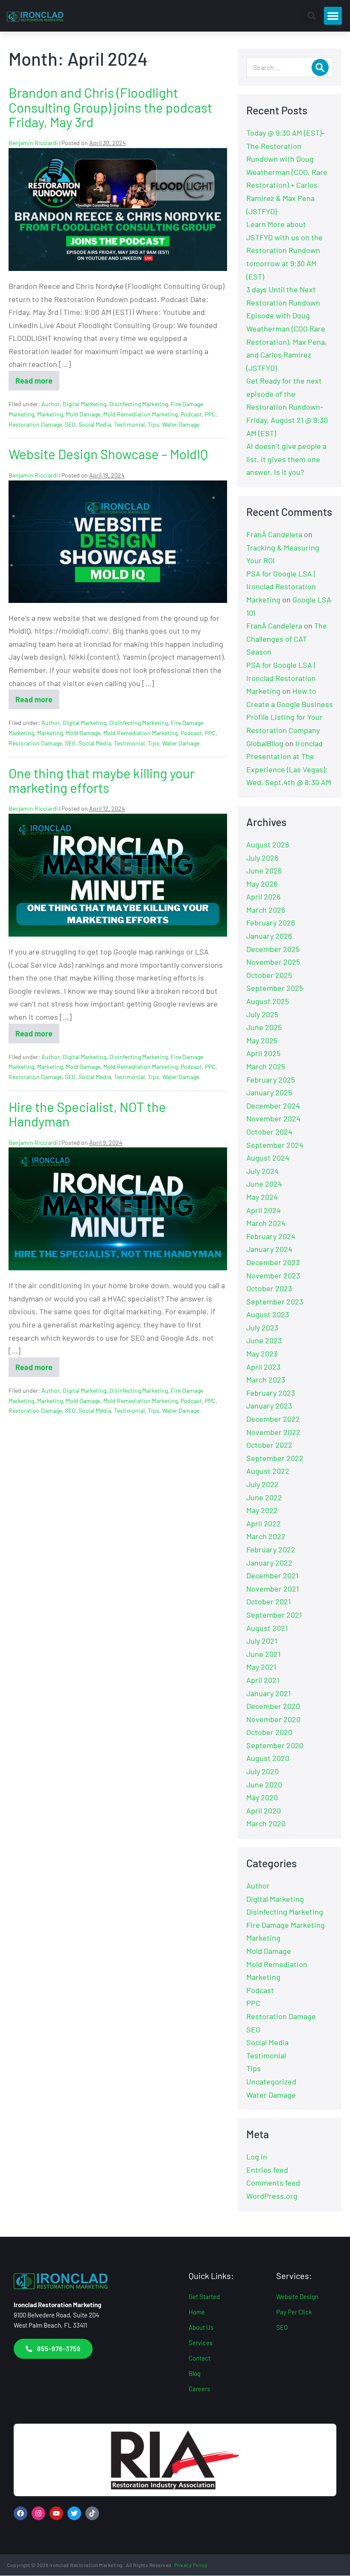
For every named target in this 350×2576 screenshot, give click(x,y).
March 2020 (266, 1823)
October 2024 (269, 1132)
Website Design (297, 2297)
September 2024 (275, 1145)
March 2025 (266, 1066)
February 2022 (271, 1549)
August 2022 (268, 1471)
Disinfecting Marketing (139, 404)
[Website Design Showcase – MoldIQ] (118, 542)
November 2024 (273, 1118)
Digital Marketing (85, 404)
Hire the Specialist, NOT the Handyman (87, 1114)
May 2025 (262, 1040)
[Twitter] (74, 2513)
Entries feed (267, 2170)
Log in (257, 2157)
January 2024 (269, 1249)
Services (201, 2343)
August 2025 (268, 1001)
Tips (153, 424)
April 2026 (263, 897)
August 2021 (267, 1628)
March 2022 (266, 1536)
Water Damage (181, 424)
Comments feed (273, 2183)
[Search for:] (290, 67)
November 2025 (273, 962)
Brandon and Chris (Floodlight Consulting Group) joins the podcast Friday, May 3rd (110, 107)
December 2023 (273, 1262)
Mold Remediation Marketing (140, 414)
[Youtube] (56, 2513)
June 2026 (264, 870)
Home (197, 2312)
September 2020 (275, 1745)
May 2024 (262, 1197)
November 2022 (273, 1432)
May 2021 (261, 1667)
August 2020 (268, 1758)
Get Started (204, 2297)
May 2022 (262, 1510)
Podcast (191, 414)
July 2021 (262, 1641)
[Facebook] (20, 2513)
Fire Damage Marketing (286, 1925)
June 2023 (264, 1340)
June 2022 (264, 1497)
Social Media (95, 424)
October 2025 (269, 975)
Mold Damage (83, 414)
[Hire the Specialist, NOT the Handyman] (118, 1209)
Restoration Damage (35, 424)
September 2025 (275, 988)
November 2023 (273, 1275)
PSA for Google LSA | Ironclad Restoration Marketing (281, 587)
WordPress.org (272, 2196)
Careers (199, 2389)
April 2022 (264, 1523)
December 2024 (273, 1106)
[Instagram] (38, 2513)
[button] (312, 16)
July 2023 (262, 1327)
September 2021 (274, 1615)
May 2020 (262, 1797)
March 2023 (266, 1380)
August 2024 (268, 1158)
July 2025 (262, 1014)
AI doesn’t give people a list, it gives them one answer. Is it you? (286, 459)
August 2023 (268, 1314)
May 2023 (262, 1353)
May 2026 (262, 884)
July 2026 (262, 858)
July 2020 (262, 1771)
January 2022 (269, 1563)
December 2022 (273, 1419)
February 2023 (271, 1393)
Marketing (50, 414)
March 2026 (266, 910)
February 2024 (271, 1236)
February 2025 (271, 1080)
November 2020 (273, 1719)
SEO (70, 424)
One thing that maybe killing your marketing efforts (102, 780)
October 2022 (269, 1445)
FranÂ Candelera (274, 534)
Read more (37, 378)
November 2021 (273, 1589)
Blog (195, 2373)
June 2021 (263, 1654)
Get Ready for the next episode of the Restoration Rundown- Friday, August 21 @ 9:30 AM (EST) (287, 407)
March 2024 (266, 1223)
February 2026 (271, 923)
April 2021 (263, 1680)
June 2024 (264, 1184)
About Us (201, 2327)
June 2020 (264, 1784)
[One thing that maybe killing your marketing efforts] (118, 875)
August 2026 (268, 844)
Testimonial (129, 424)
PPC (210, 414)
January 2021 (268, 1693)
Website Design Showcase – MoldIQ (108, 454)
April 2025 (263, 1053)
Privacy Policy (191, 2565)
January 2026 (269, 936)
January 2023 (269, 1406)
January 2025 (269, 1092)
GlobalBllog (265, 743)
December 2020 (273, 1706)
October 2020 (269, 1732)
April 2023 (263, 1367)
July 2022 (262, 1484)
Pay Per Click (294, 2312)
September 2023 (275, 1301)
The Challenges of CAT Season (287, 639)
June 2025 (264, 1027)
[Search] (320, 67)
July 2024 (262, 1171)
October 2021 (268, 1601)
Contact (200, 2358)
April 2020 (264, 1810)
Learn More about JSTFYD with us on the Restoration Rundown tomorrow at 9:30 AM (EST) (284, 250)
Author (51, 404)
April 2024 (264, 1210)
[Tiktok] (92, 2513)
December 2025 (273, 949)
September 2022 (275, 1458)
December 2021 (272, 1575)
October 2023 (269, 1288)
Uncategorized (271, 2081)
